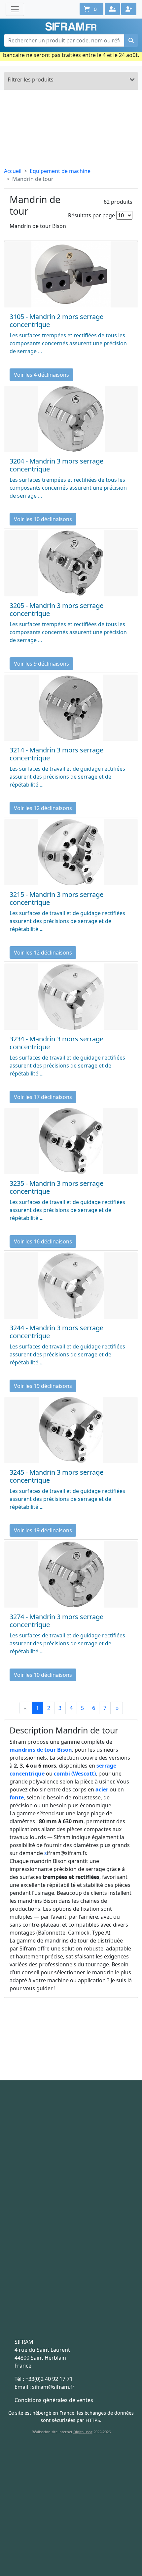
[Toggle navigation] (15, 9)
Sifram (71, 27)
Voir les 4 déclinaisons (41, 375)
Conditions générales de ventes (54, 2400)
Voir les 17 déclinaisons (43, 1097)
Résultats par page (91, 215)
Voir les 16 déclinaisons (43, 1241)
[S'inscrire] (129, 9)
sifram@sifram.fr (53, 2387)
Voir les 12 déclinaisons (43, 808)
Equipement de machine (60, 171)
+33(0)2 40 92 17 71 (49, 2379)
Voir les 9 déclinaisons (41, 664)
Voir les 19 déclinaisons (43, 1386)
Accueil (13, 171)
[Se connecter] (112, 9)
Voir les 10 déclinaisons (43, 519)
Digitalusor (83, 2432)
